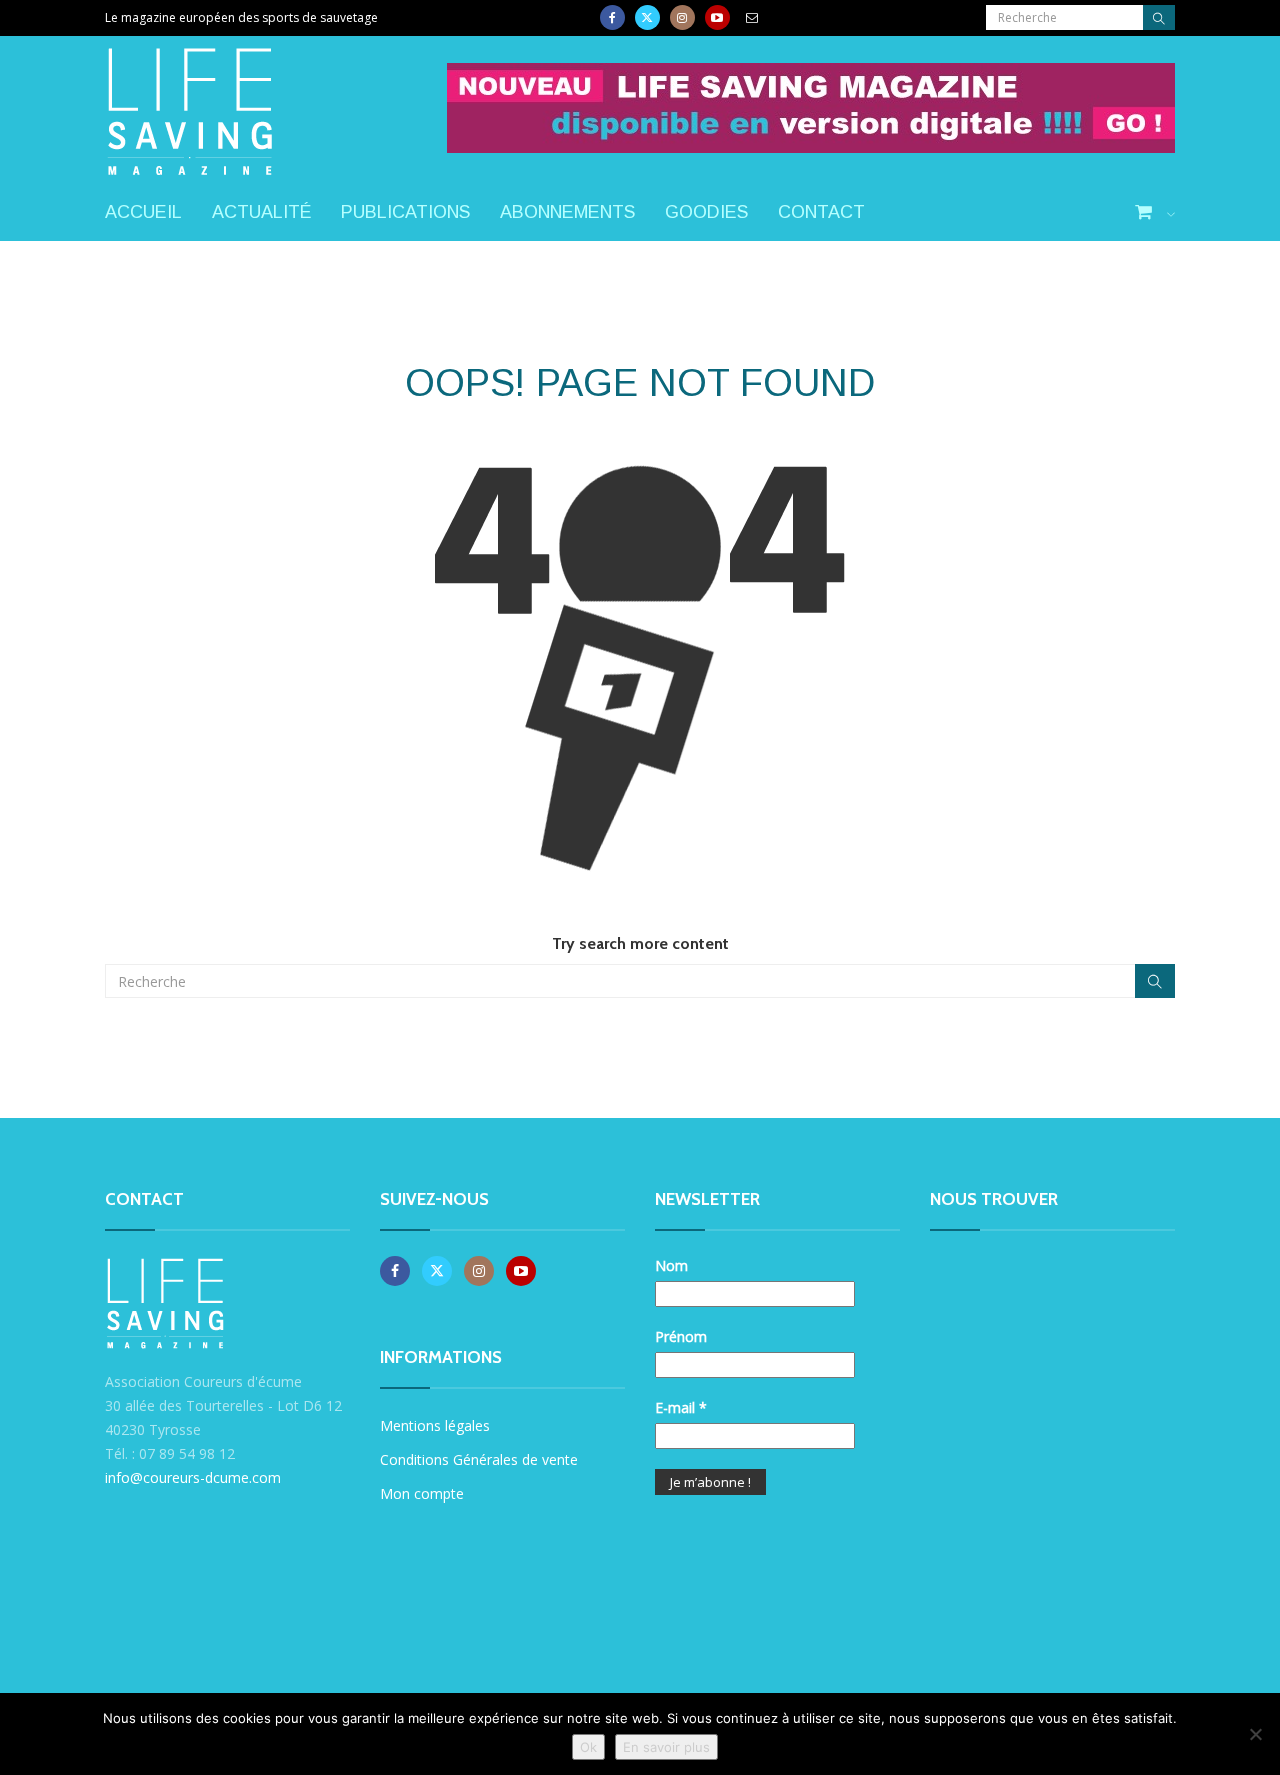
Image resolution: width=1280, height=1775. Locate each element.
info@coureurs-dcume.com (193, 1477)
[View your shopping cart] (1155, 213)
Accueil (143, 212)
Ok (588, 1747)
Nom (671, 1265)
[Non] (1255, 1734)
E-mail (681, 1407)
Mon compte (422, 1493)
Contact (821, 212)
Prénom (681, 1336)
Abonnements (567, 212)
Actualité (261, 212)
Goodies (706, 212)
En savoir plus (666, 1747)
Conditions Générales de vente (479, 1459)
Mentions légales (435, 1425)
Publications (405, 212)
